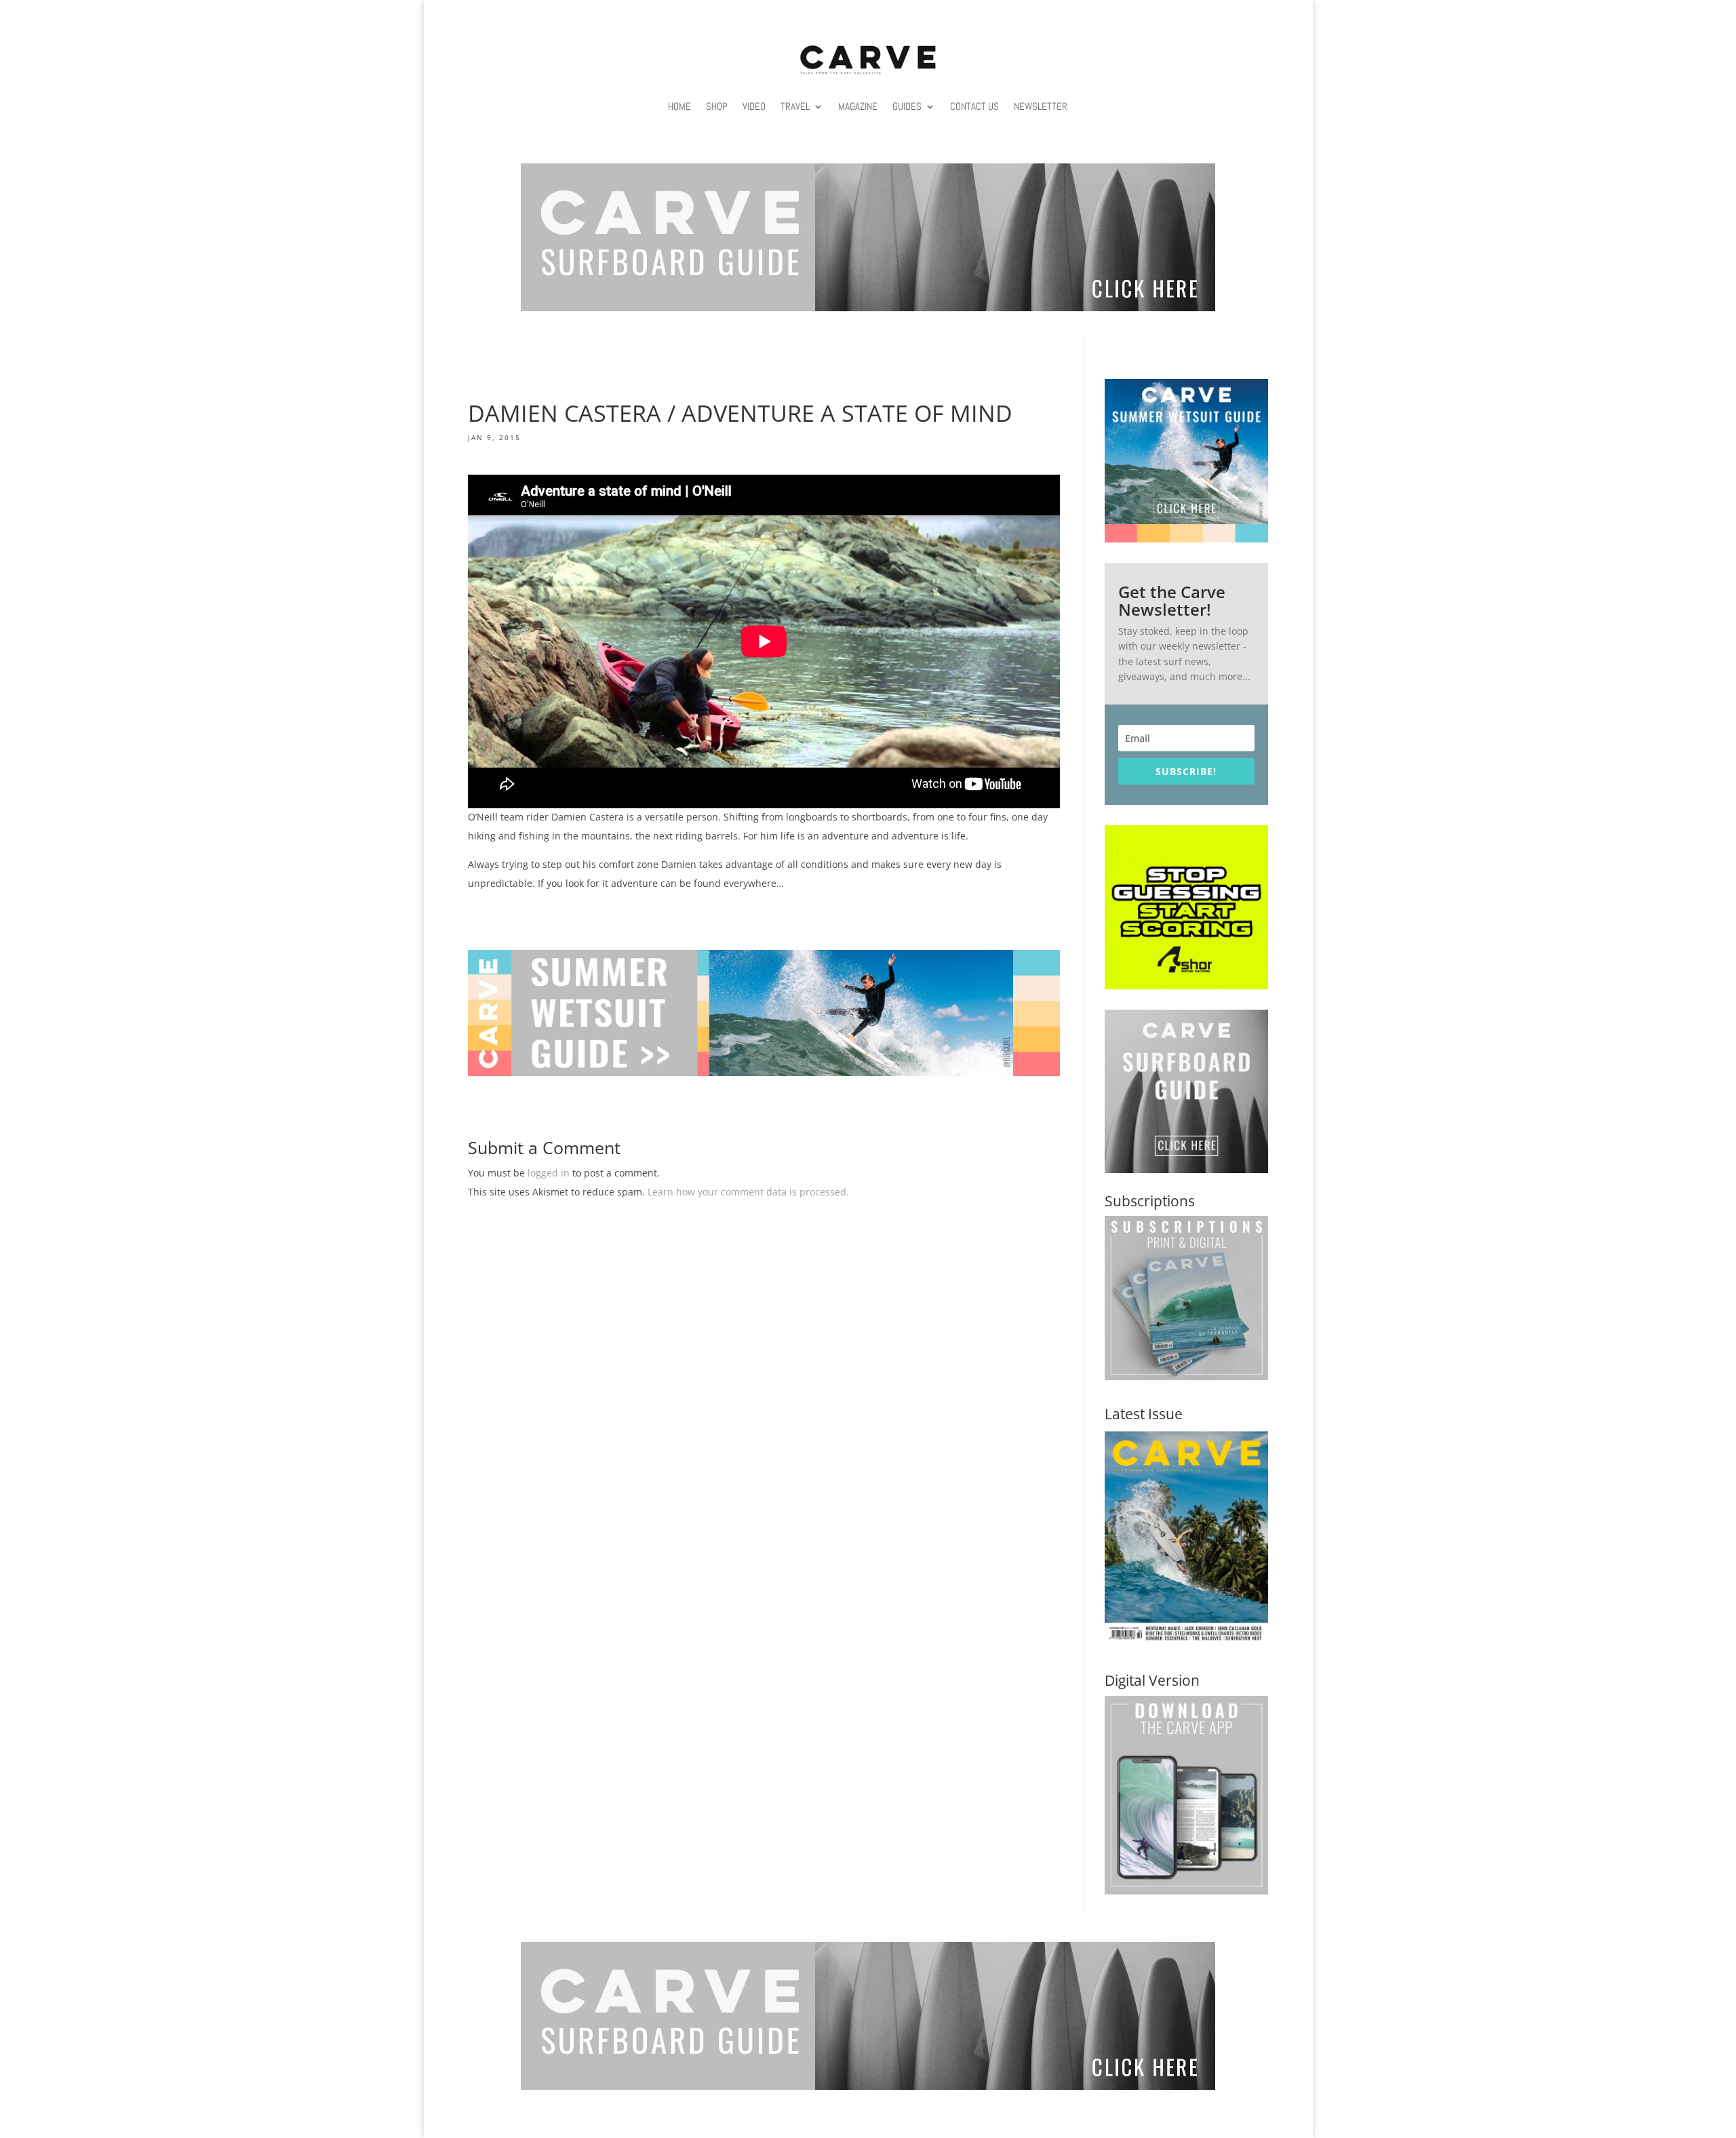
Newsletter (1041, 106)
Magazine (858, 106)
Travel (795, 106)
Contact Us (974, 106)
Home (679, 106)
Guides (907, 106)
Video (754, 106)
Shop (717, 106)
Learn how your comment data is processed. (748, 1192)
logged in (549, 1173)
